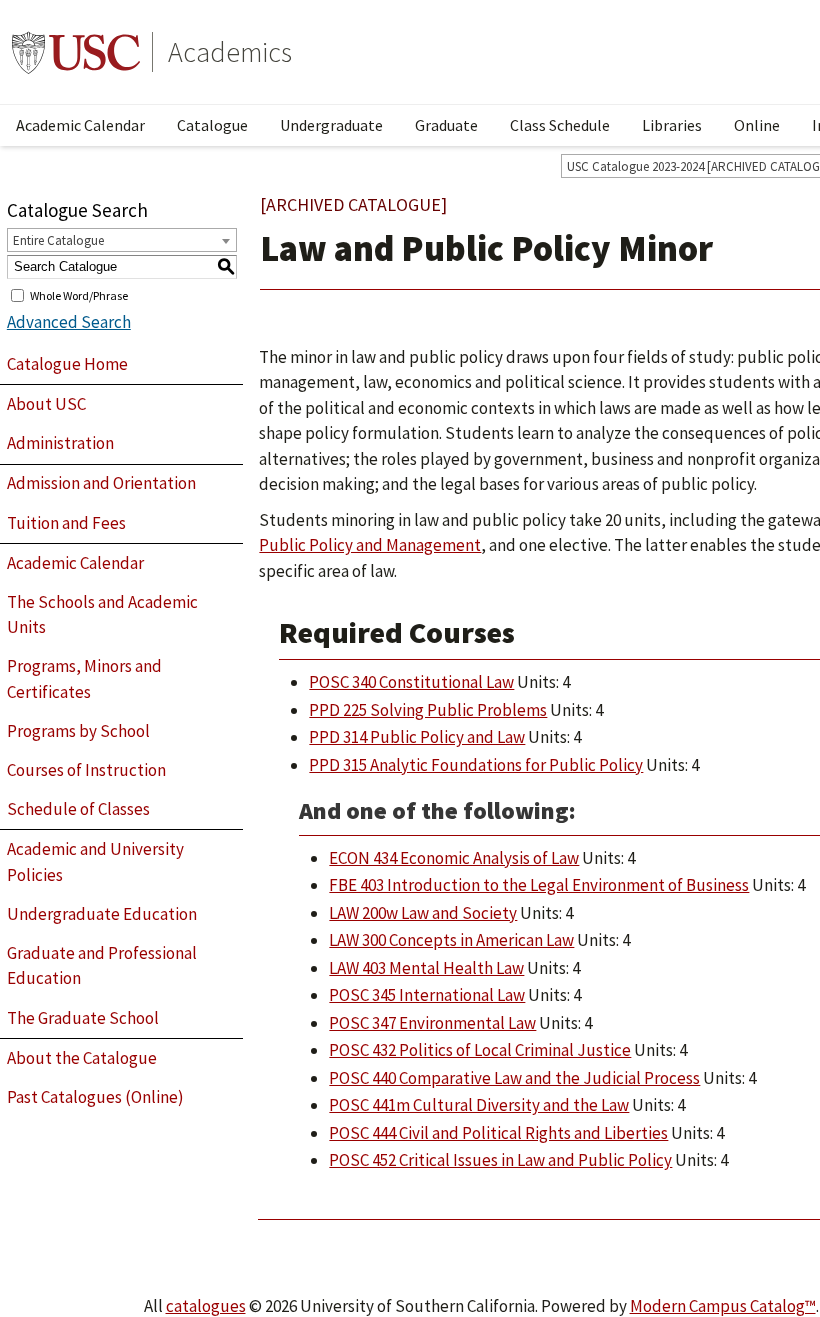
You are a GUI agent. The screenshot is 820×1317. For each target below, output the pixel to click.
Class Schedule (560, 125)
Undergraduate (331, 125)
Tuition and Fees (66, 523)
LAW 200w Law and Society (423, 913)
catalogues (206, 1306)
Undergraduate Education (102, 914)
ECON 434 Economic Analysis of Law (454, 858)
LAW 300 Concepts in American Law (451, 940)
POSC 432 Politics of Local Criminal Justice (480, 1050)
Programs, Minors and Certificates (84, 679)
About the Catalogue (82, 1058)
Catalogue (212, 125)
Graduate (446, 125)
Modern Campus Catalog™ (723, 1306)
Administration (60, 443)
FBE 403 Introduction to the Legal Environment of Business (539, 885)
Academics (230, 52)
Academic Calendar (80, 125)
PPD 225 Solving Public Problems (428, 710)
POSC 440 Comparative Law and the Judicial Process (514, 1078)
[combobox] (122, 240)
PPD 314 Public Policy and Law (417, 737)
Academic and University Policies (95, 862)
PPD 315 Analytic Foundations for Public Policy (476, 765)
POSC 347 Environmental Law (432, 1023)
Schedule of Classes (78, 809)
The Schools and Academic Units (102, 615)
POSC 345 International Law (427, 995)
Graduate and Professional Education (102, 966)
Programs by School (78, 731)
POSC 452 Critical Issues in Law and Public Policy (500, 1160)
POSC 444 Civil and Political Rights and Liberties (498, 1133)
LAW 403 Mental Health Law (426, 968)
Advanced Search (69, 322)
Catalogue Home (67, 364)
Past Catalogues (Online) (95, 1097)
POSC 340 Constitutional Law (411, 682)
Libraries (672, 125)
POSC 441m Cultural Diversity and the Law (479, 1105)
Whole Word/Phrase (79, 294)
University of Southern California (76, 52)
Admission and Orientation (101, 483)
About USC (46, 404)
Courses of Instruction (86, 770)
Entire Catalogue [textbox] (58, 240)
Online (757, 125)
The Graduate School (83, 1018)
